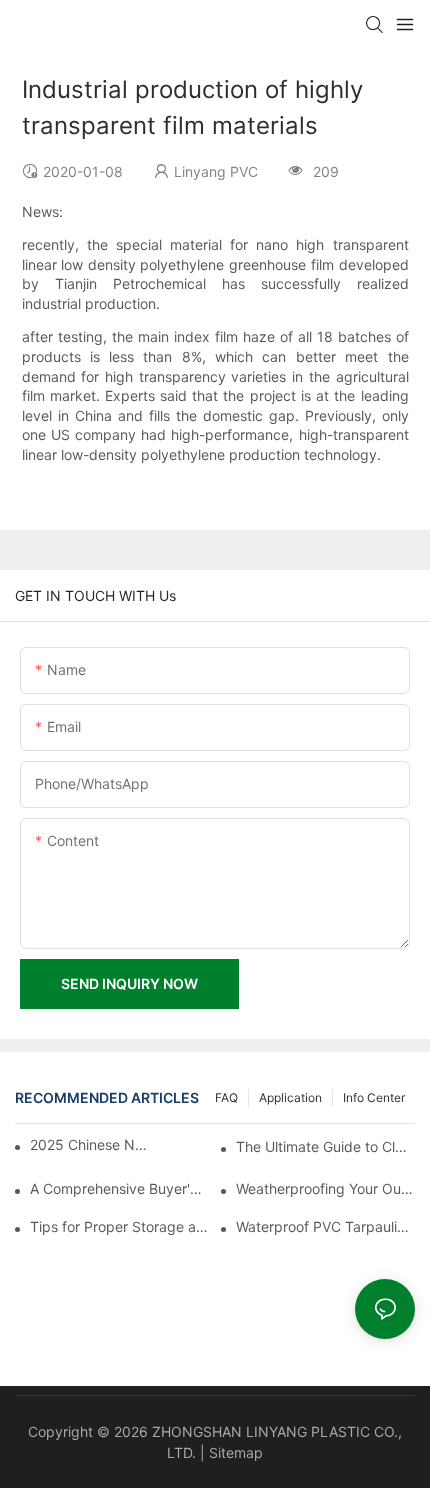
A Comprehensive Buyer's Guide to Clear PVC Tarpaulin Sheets (119, 1188)
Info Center (374, 1097)
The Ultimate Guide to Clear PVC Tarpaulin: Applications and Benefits (325, 1146)
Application (290, 1097)
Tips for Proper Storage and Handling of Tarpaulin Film (119, 1226)
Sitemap (236, 1452)
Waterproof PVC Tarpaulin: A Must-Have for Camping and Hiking (325, 1226)
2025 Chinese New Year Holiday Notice (90, 1144)
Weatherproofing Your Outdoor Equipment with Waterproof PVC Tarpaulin (325, 1188)
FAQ (226, 1097)
